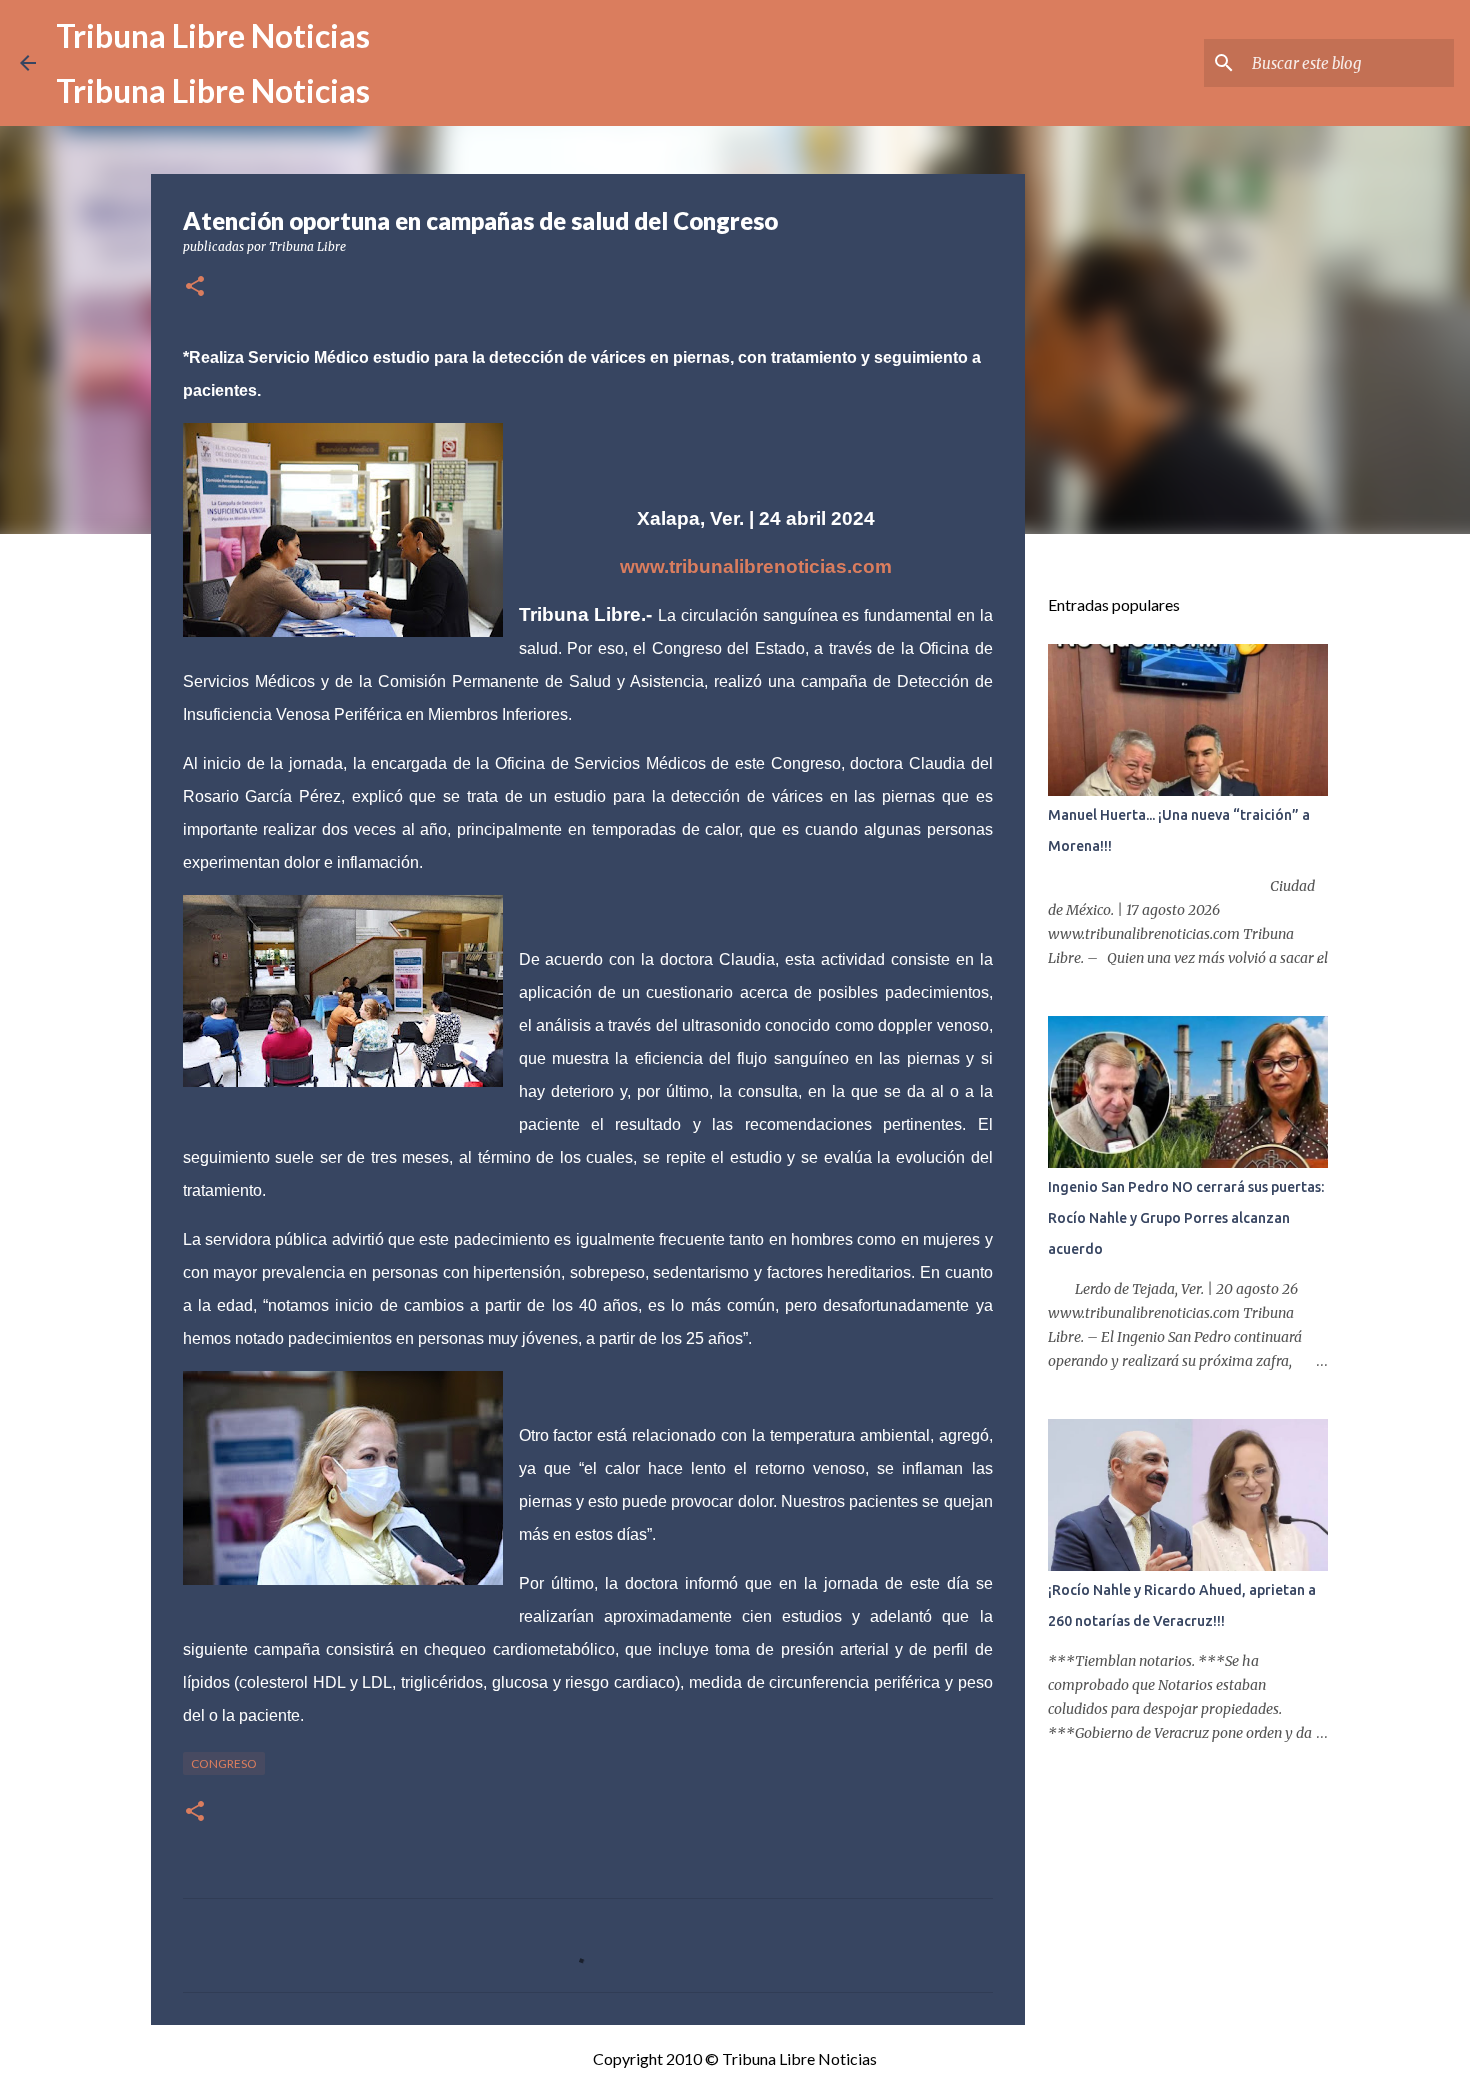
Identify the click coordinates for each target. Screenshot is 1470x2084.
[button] (195, 287)
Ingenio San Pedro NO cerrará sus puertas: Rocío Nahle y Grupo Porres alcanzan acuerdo (1186, 1218)
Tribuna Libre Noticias (213, 35)
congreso (224, 1763)
